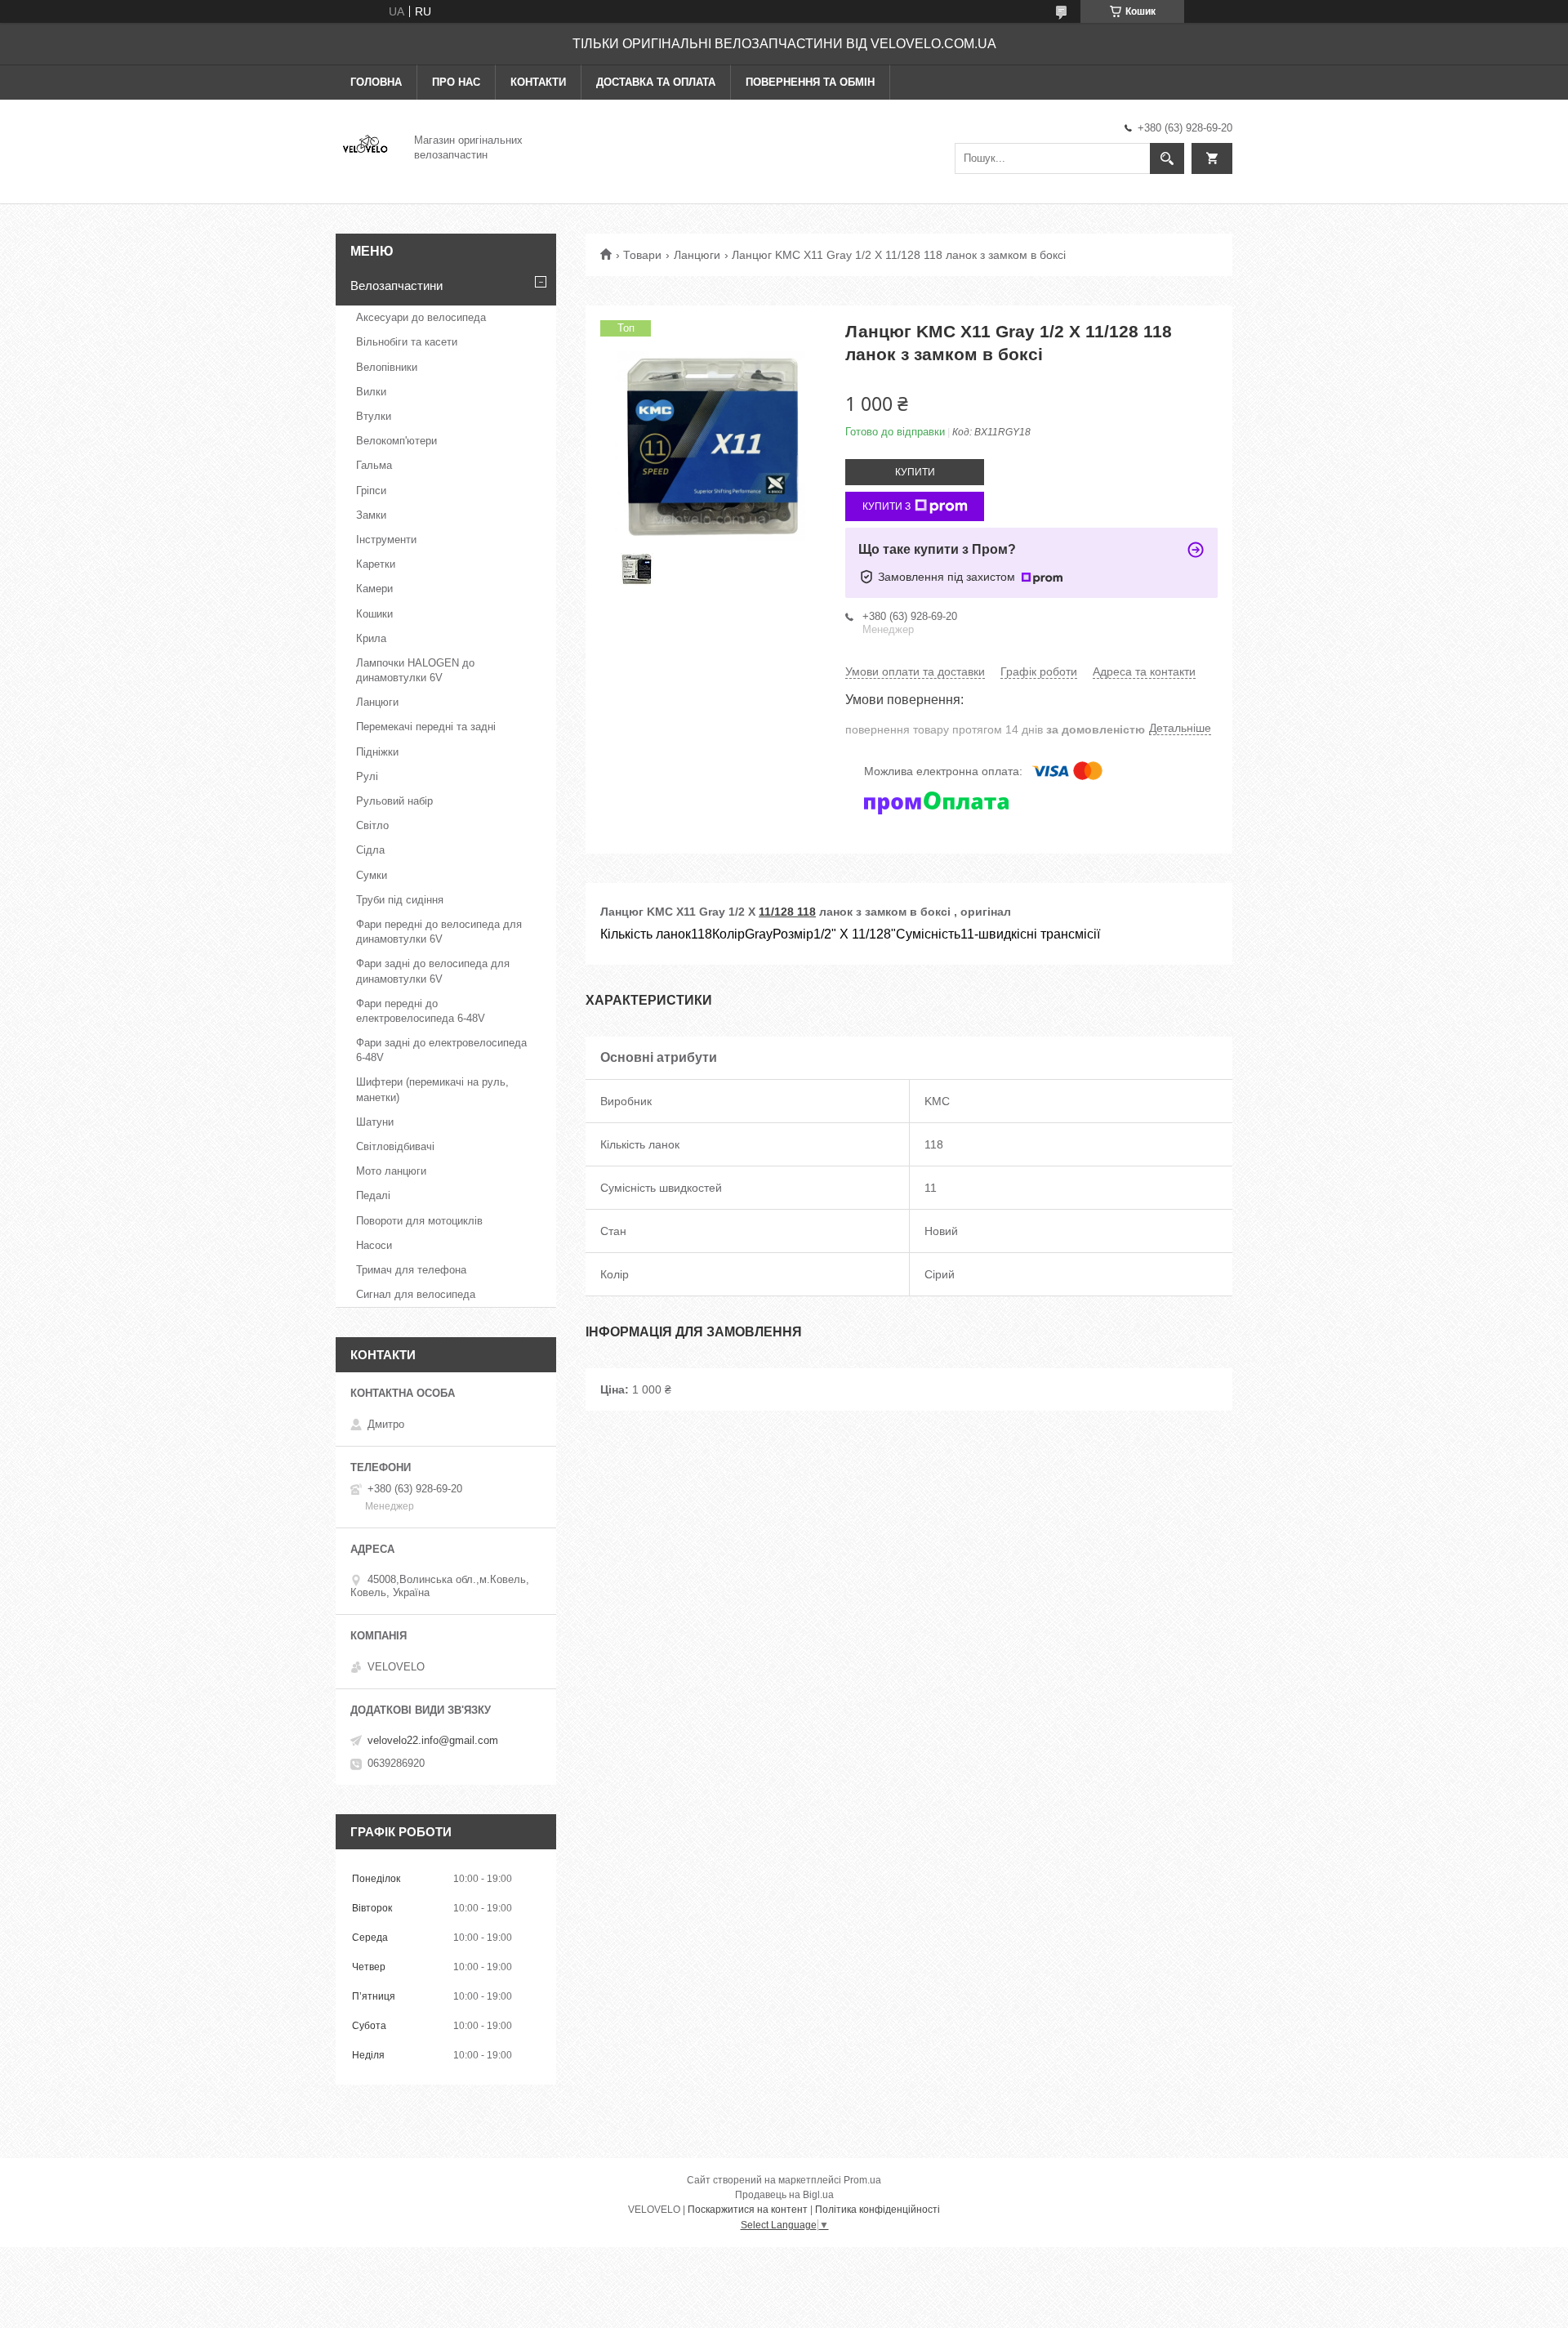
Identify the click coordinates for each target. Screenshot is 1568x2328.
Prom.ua (862, 2180)
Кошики (374, 614)
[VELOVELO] (365, 146)
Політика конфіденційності (878, 2210)
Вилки (371, 392)
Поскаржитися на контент (748, 2210)
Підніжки (377, 752)
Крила (371, 638)
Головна (376, 82)
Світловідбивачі (395, 1146)
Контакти (538, 82)
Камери (374, 589)
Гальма (374, 465)
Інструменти (386, 540)
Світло (372, 825)
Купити (915, 472)
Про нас (456, 82)
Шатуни (375, 1122)
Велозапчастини (396, 285)
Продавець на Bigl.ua (784, 2195)
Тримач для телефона (411, 1270)
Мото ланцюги (391, 1171)
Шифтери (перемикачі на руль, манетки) (432, 1089)
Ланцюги (697, 255)
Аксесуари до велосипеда (421, 317)
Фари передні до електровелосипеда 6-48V (421, 1011)
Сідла (370, 850)
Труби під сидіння (400, 900)
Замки (371, 515)
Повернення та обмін (810, 82)
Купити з (886, 506)
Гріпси (371, 491)
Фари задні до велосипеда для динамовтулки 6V (433, 971)
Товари (642, 255)
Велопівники (387, 367)
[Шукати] (1167, 158)
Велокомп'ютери (396, 441)
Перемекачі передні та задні (426, 727)
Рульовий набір (394, 801)
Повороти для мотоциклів (419, 1221)
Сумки (372, 875)
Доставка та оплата (656, 82)
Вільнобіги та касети (407, 342)
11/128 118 (787, 912)
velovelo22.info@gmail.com (433, 1740)
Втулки (374, 416)
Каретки (376, 564)
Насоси (374, 1245)
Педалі (373, 1195)
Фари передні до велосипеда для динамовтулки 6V (439, 932)
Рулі (367, 776)
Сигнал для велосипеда (416, 1294)
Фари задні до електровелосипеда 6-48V (441, 1050)
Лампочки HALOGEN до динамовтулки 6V (415, 670)
